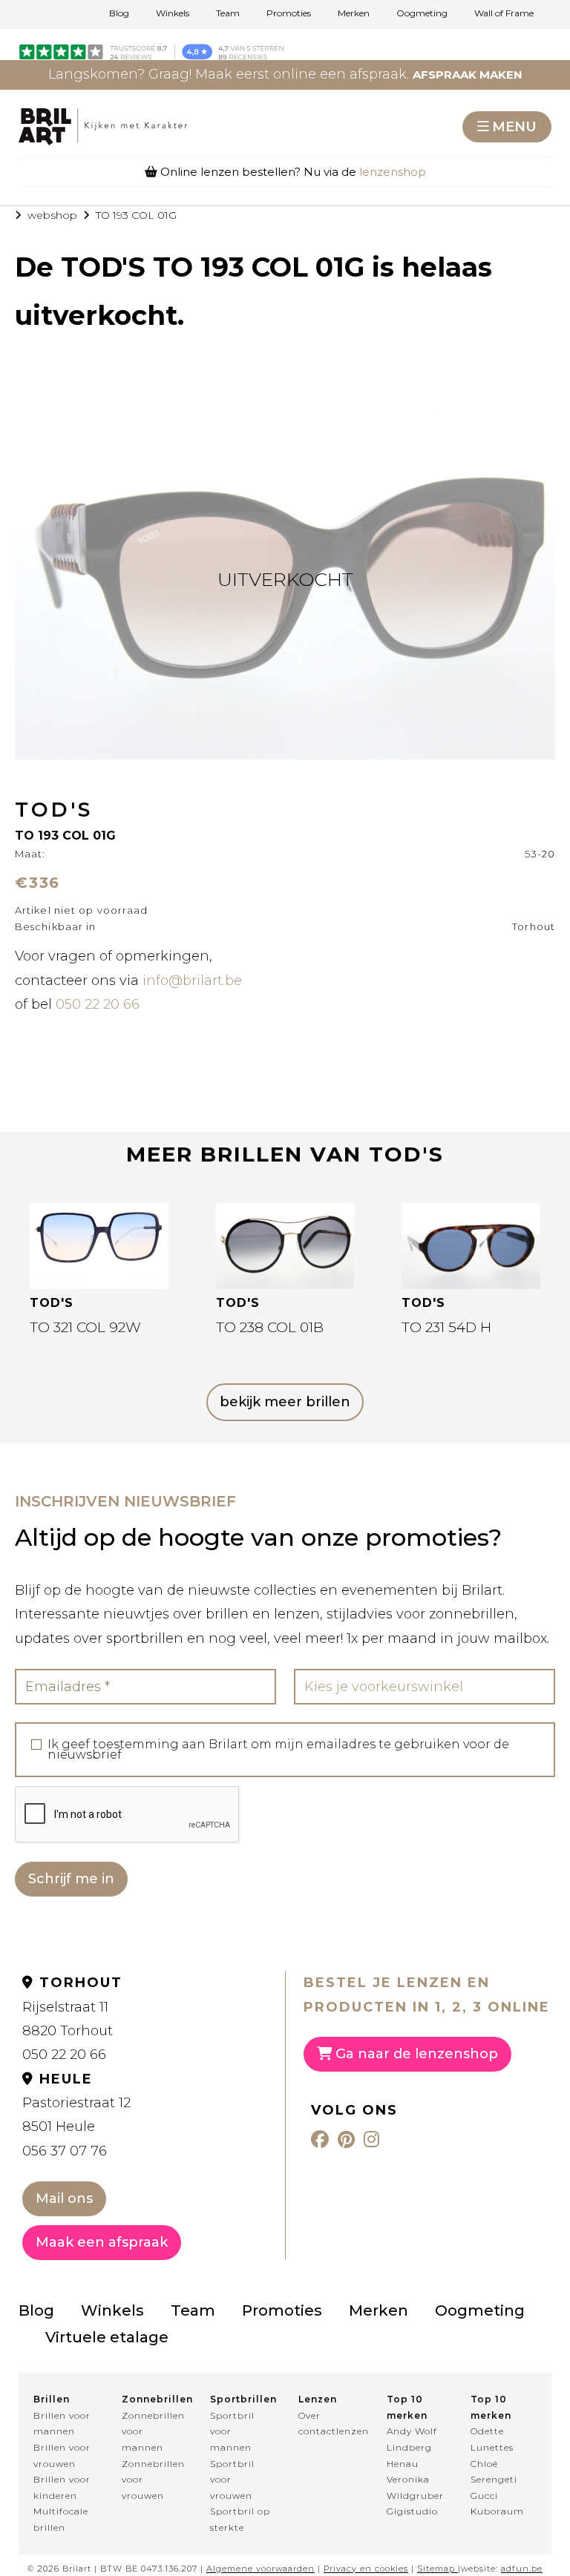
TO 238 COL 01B (270, 1327)
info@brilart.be (192, 981)
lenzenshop (393, 172)
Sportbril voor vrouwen (232, 2480)
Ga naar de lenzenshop (415, 2054)
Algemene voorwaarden (261, 2569)
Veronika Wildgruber (415, 2487)
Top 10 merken (407, 2407)
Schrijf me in (71, 1879)
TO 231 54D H (446, 1327)
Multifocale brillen (61, 2519)
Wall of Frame (504, 13)
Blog (119, 13)
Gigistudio (412, 2511)
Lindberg (409, 2447)
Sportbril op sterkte (240, 2519)
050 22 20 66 (98, 1004)
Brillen (52, 2399)
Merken (354, 13)
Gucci (484, 2496)
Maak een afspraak (102, 2242)
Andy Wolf (412, 2431)
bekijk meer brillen (285, 1402)
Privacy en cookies (366, 2569)
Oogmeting (422, 13)
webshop (52, 215)
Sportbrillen (241, 2399)
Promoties (289, 13)
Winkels (173, 13)
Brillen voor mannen (62, 2424)
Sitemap (436, 2569)
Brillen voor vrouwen (62, 2455)
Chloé (484, 2464)
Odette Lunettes (492, 2439)
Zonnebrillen (153, 2399)
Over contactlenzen (329, 2424)
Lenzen (318, 2399)
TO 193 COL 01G (136, 215)
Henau (403, 2464)
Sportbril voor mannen (232, 2431)
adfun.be (522, 2569)
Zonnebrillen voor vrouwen (153, 2480)
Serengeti (494, 2479)
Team (228, 13)
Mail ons (64, 2198)
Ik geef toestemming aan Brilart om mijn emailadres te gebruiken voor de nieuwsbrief (278, 1750)
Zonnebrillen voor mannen (153, 2431)
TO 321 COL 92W (85, 1327)
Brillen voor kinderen (62, 2487)
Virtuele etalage (107, 2337)
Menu (514, 127)
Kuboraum (497, 2511)
